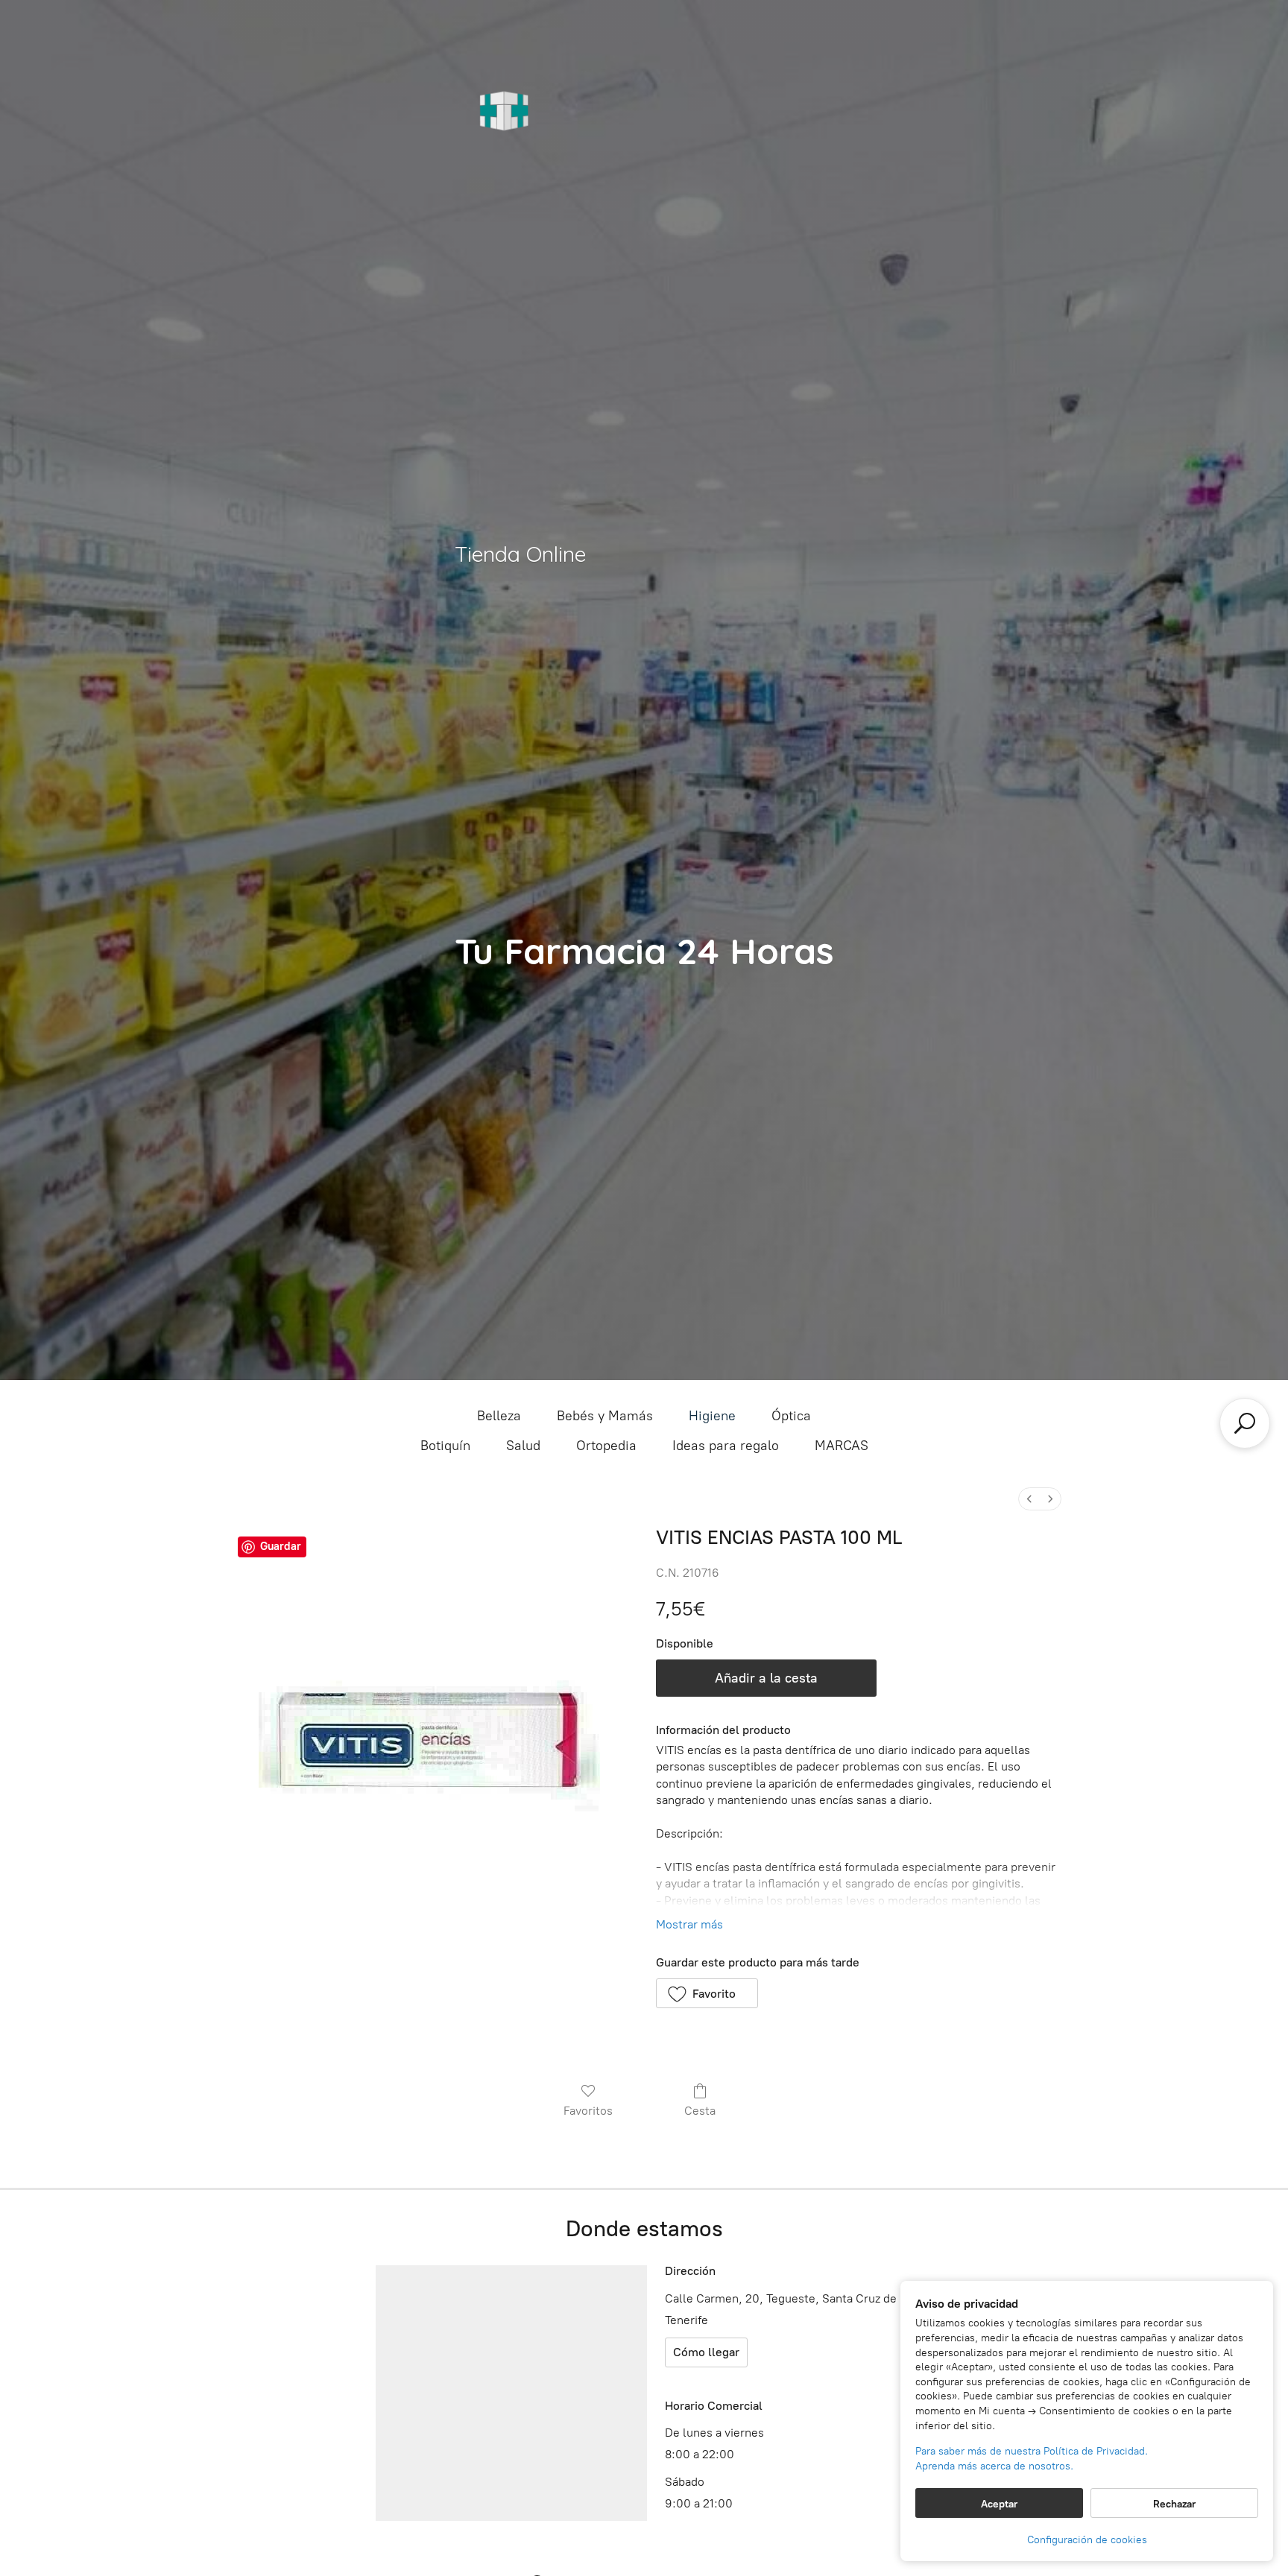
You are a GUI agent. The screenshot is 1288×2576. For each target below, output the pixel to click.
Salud (523, 1446)
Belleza (499, 1416)
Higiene (712, 1416)
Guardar (281, 1546)
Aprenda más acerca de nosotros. (994, 2466)
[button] (707, 1993)
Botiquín (445, 1446)
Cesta (700, 2111)
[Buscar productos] (1245, 1423)
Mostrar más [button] (689, 1924)
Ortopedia (606, 1446)
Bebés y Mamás (605, 1416)
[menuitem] (1029, 1499)
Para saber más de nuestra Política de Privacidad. (1032, 2451)
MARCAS (842, 1446)
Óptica (791, 1416)
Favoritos (588, 2111)
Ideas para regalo (726, 1446)
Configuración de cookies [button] (1087, 2540)
